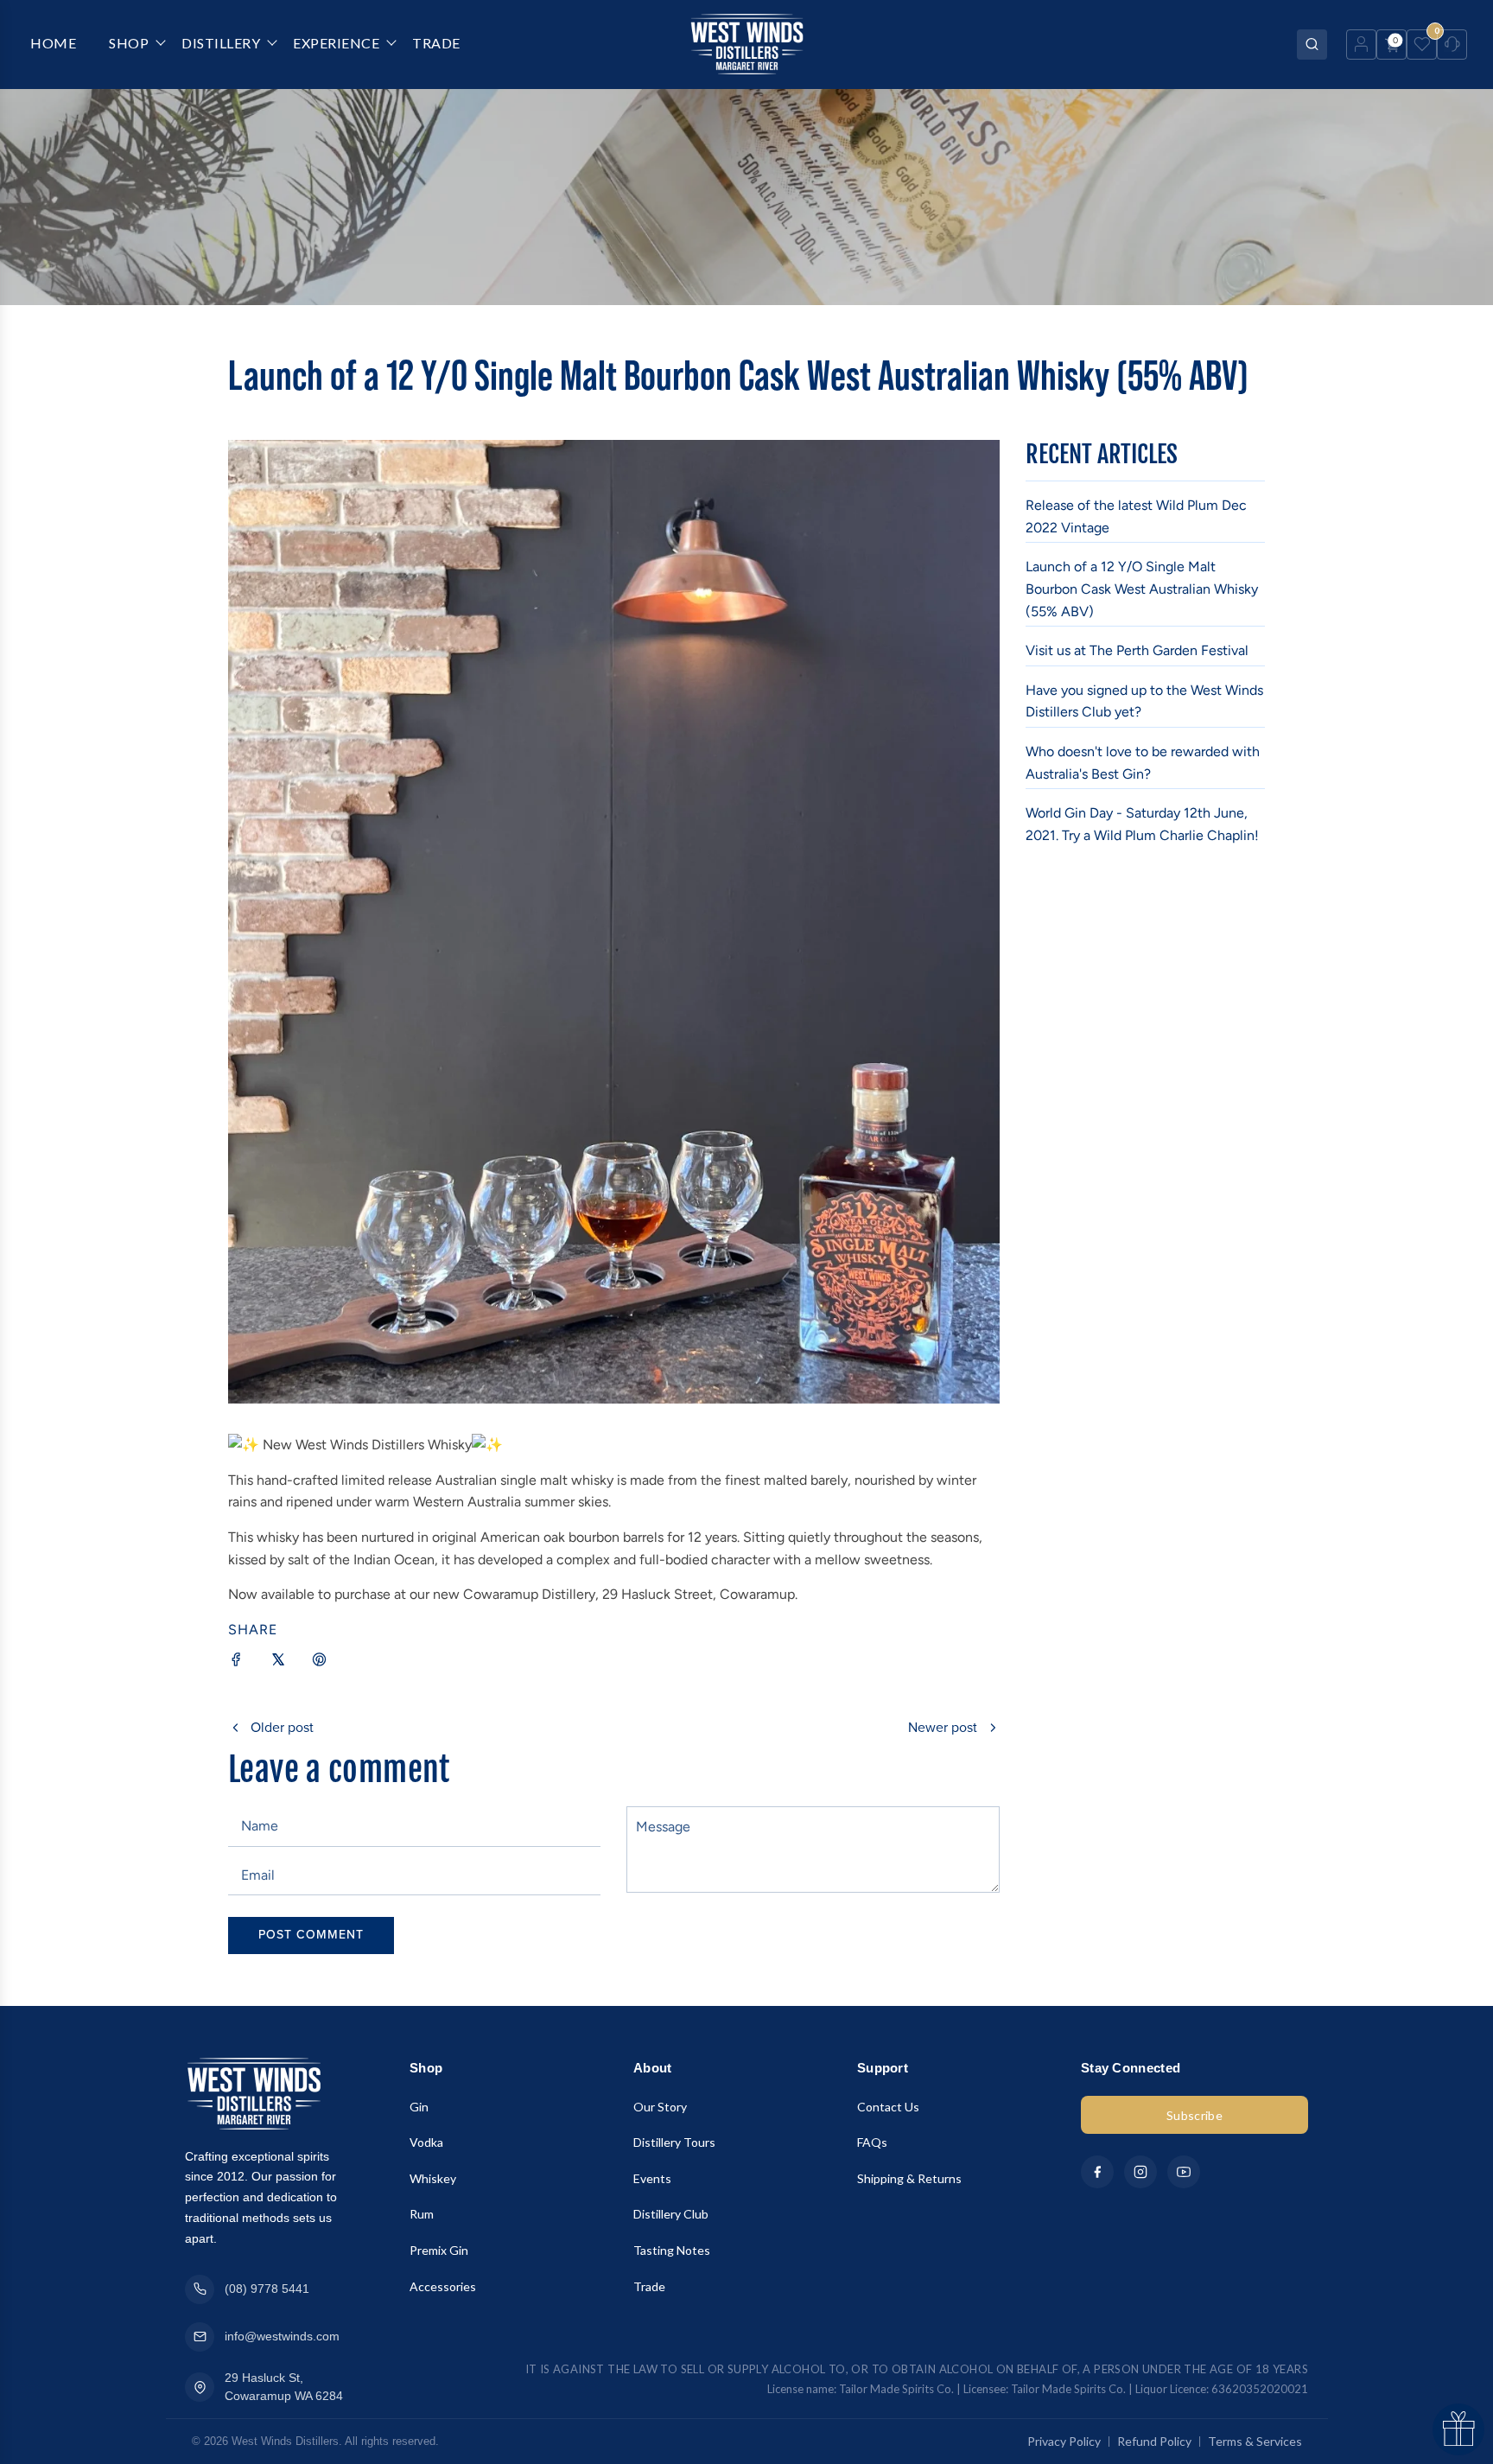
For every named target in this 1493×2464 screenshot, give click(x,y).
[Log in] (1361, 45)
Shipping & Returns (909, 2178)
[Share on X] (278, 1663)
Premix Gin (439, 2250)
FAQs (872, 2142)
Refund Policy (1154, 2441)
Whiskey (433, 2178)
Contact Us (888, 2107)
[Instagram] (1140, 2172)
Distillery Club (671, 2214)
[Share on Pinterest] (320, 1663)
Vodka (426, 2142)
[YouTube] (1184, 2172)
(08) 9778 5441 (267, 2289)
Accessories (443, 2286)
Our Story (660, 2107)
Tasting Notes (672, 2250)
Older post (282, 1728)
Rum (422, 2214)
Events (652, 2178)
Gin (419, 2107)
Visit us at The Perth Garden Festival (1137, 650)
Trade (649, 2286)
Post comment (311, 1935)
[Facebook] (1097, 2172)
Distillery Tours (674, 2142)
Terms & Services (1255, 2441)
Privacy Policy (1064, 2441)
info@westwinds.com (282, 2336)
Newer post (943, 1728)
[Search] (1312, 45)
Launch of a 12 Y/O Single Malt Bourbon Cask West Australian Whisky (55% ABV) (1142, 589)
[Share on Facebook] (237, 1663)
